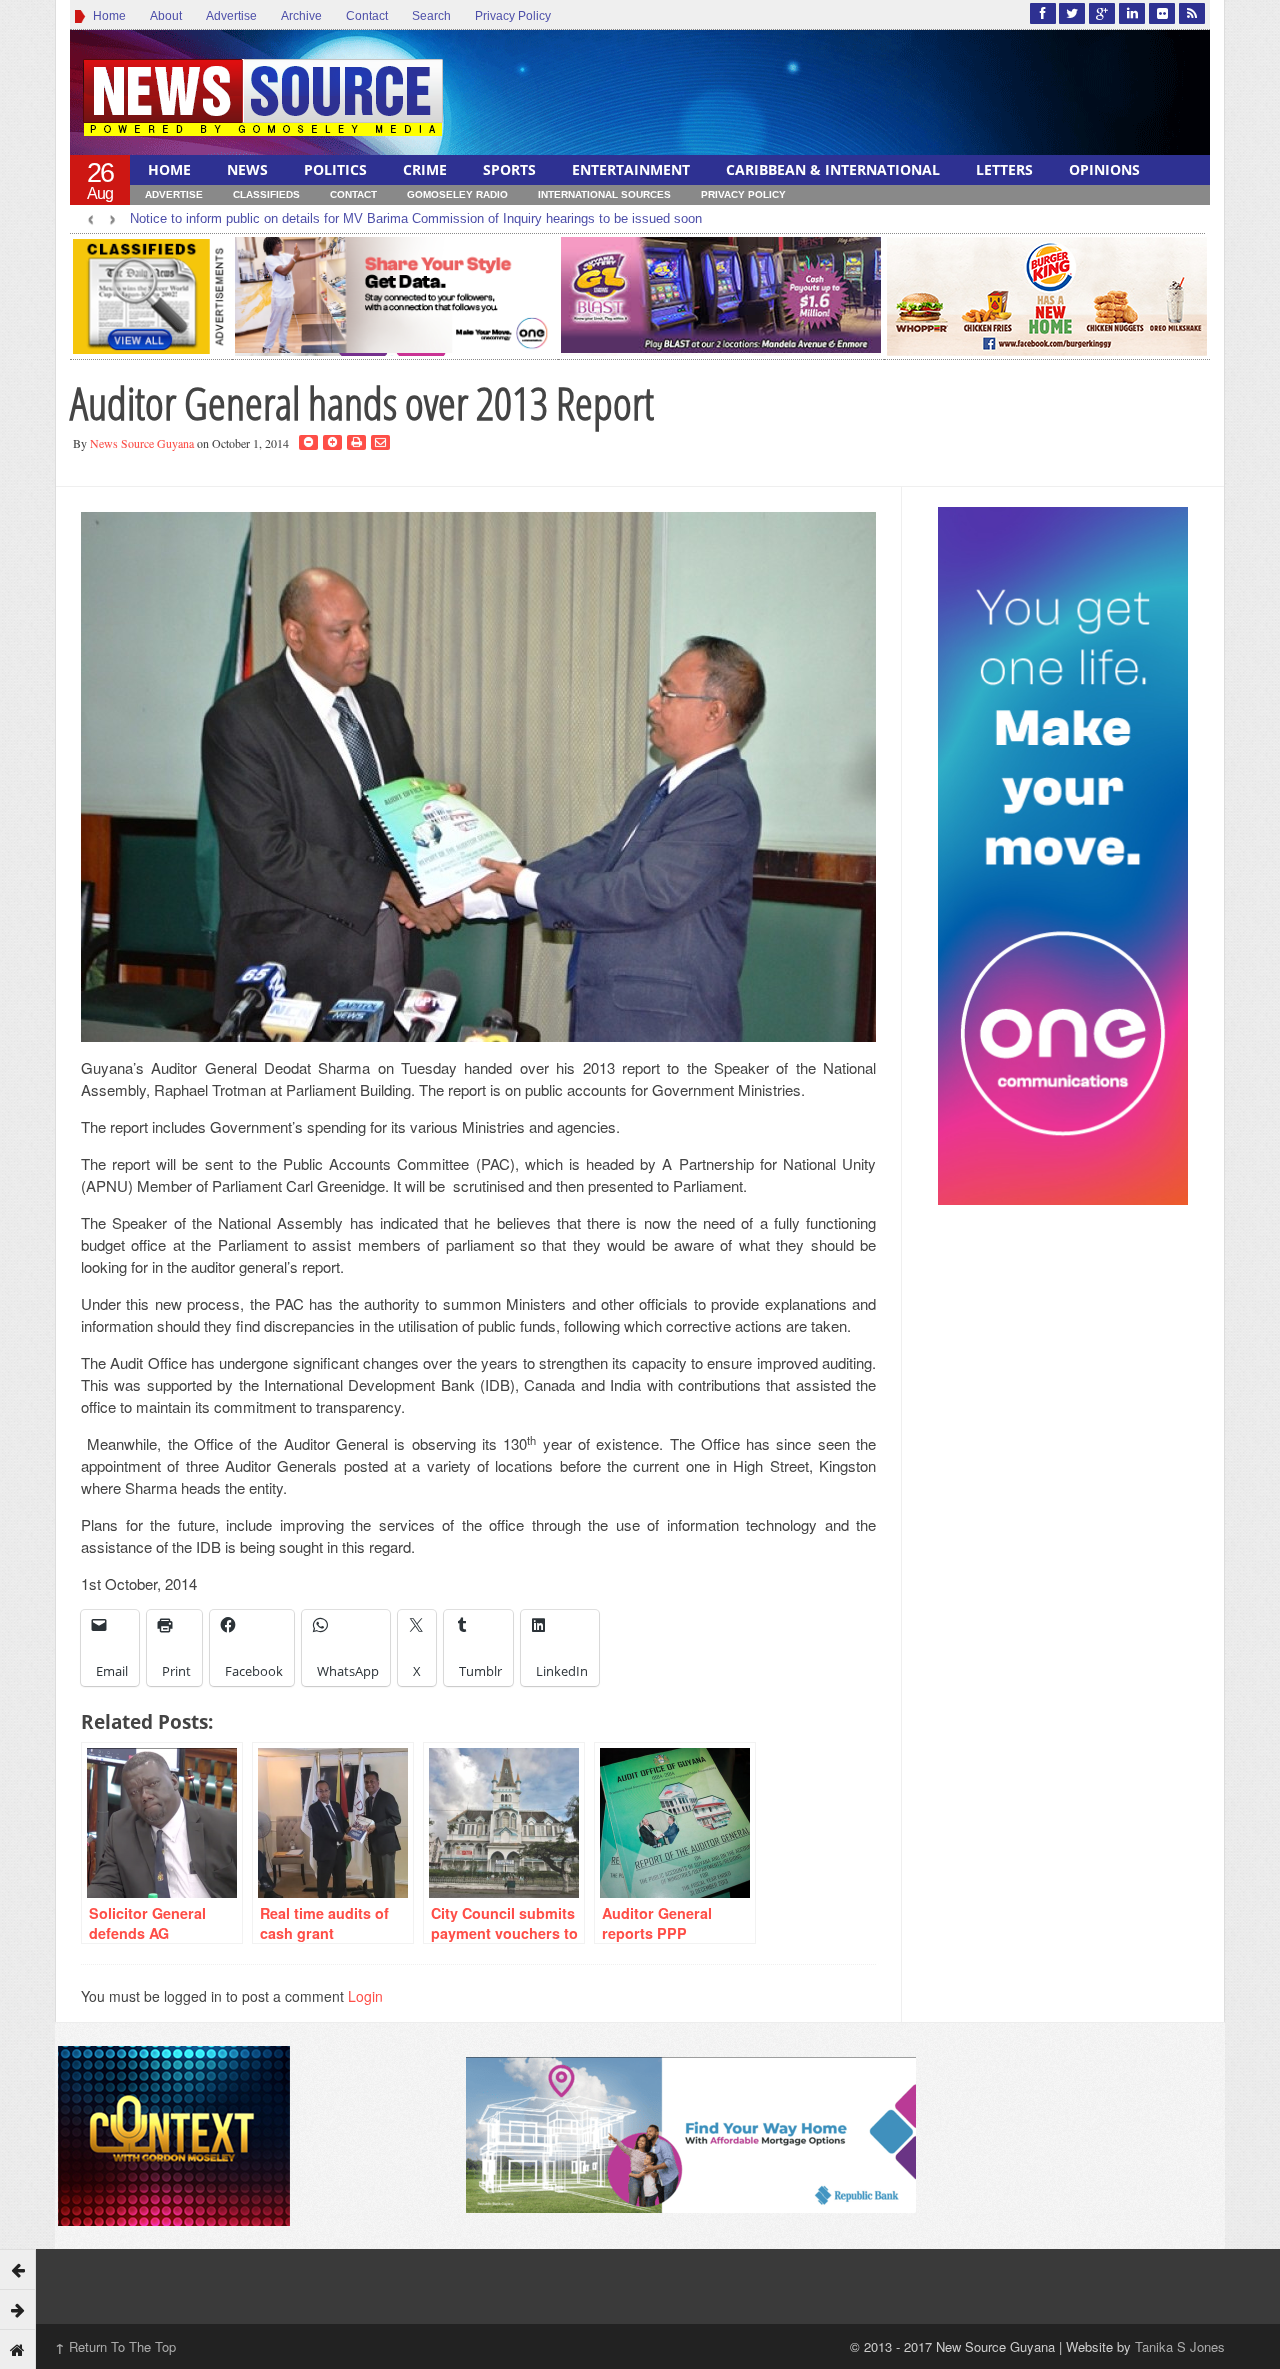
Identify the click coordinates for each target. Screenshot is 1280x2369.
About (166, 16)
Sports (509, 169)
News (247, 169)
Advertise (231, 16)
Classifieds (266, 194)
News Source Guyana (142, 443)
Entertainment (631, 169)
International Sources (604, 194)
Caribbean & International (833, 169)
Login (365, 1996)
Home (106, 16)
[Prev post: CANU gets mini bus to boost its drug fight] (18, 2269)
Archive (301, 16)
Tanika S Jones (1180, 2346)
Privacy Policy (513, 16)
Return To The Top (115, 2346)
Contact (367, 16)
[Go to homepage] (18, 2349)
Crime (425, 169)
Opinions (1104, 169)
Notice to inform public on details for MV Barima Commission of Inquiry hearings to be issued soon (416, 218)
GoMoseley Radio (457, 194)
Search (431, 16)
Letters (1004, 169)
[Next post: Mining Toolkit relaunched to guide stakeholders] (18, 2309)
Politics (335, 169)
